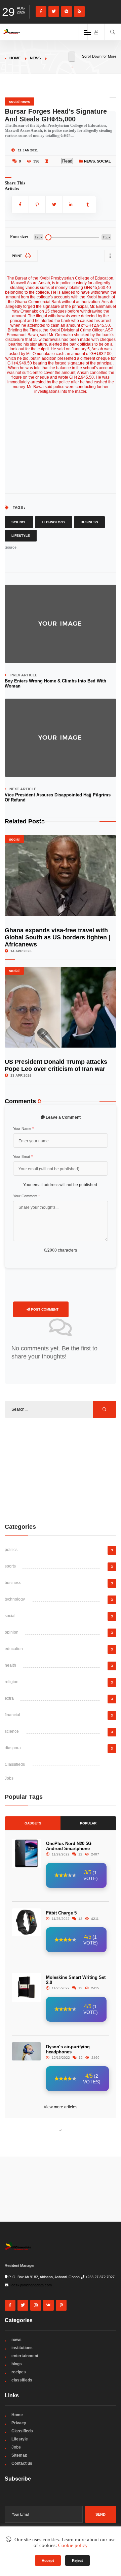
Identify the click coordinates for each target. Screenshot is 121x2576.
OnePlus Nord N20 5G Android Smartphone (69, 1846)
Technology (54, 522)
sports (10, 1566)
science (12, 1731)
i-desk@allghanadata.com (31, 2285)
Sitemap (19, 2455)
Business (89, 522)
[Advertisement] (61, 1470)
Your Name (23, 1129)
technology (15, 1599)
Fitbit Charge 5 (61, 1913)
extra (9, 1698)
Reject (77, 2560)
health (10, 1665)
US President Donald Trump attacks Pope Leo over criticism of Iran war (56, 1065)
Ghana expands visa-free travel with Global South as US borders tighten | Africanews (57, 937)
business (13, 1583)
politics (11, 1550)
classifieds (22, 2380)
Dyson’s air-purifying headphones (68, 2049)
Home (15, 58)
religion (12, 1682)
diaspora (13, 1748)
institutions (22, 2348)
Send (100, 2514)
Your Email (23, 1157)
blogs (17, 2364)
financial (12, 1715)
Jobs (9, 1778)
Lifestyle (21, 536)
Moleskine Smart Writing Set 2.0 (76, 1980)
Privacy (19, 2423)
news (35, 58)
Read (67, 161)
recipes (19, 2372)
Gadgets (33, 1823)
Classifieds (15, 1764)
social (104, 161)
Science (19, 522)
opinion (12, 1632)
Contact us (22, 2463)
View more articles (61, 2107)
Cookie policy (73, 2545)
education (14, 1649)
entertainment (25, 2356)
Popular (88, 1823)
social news (19, 101)
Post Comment (44, 1309)
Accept (48, 2560)
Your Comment (26, 1196)
